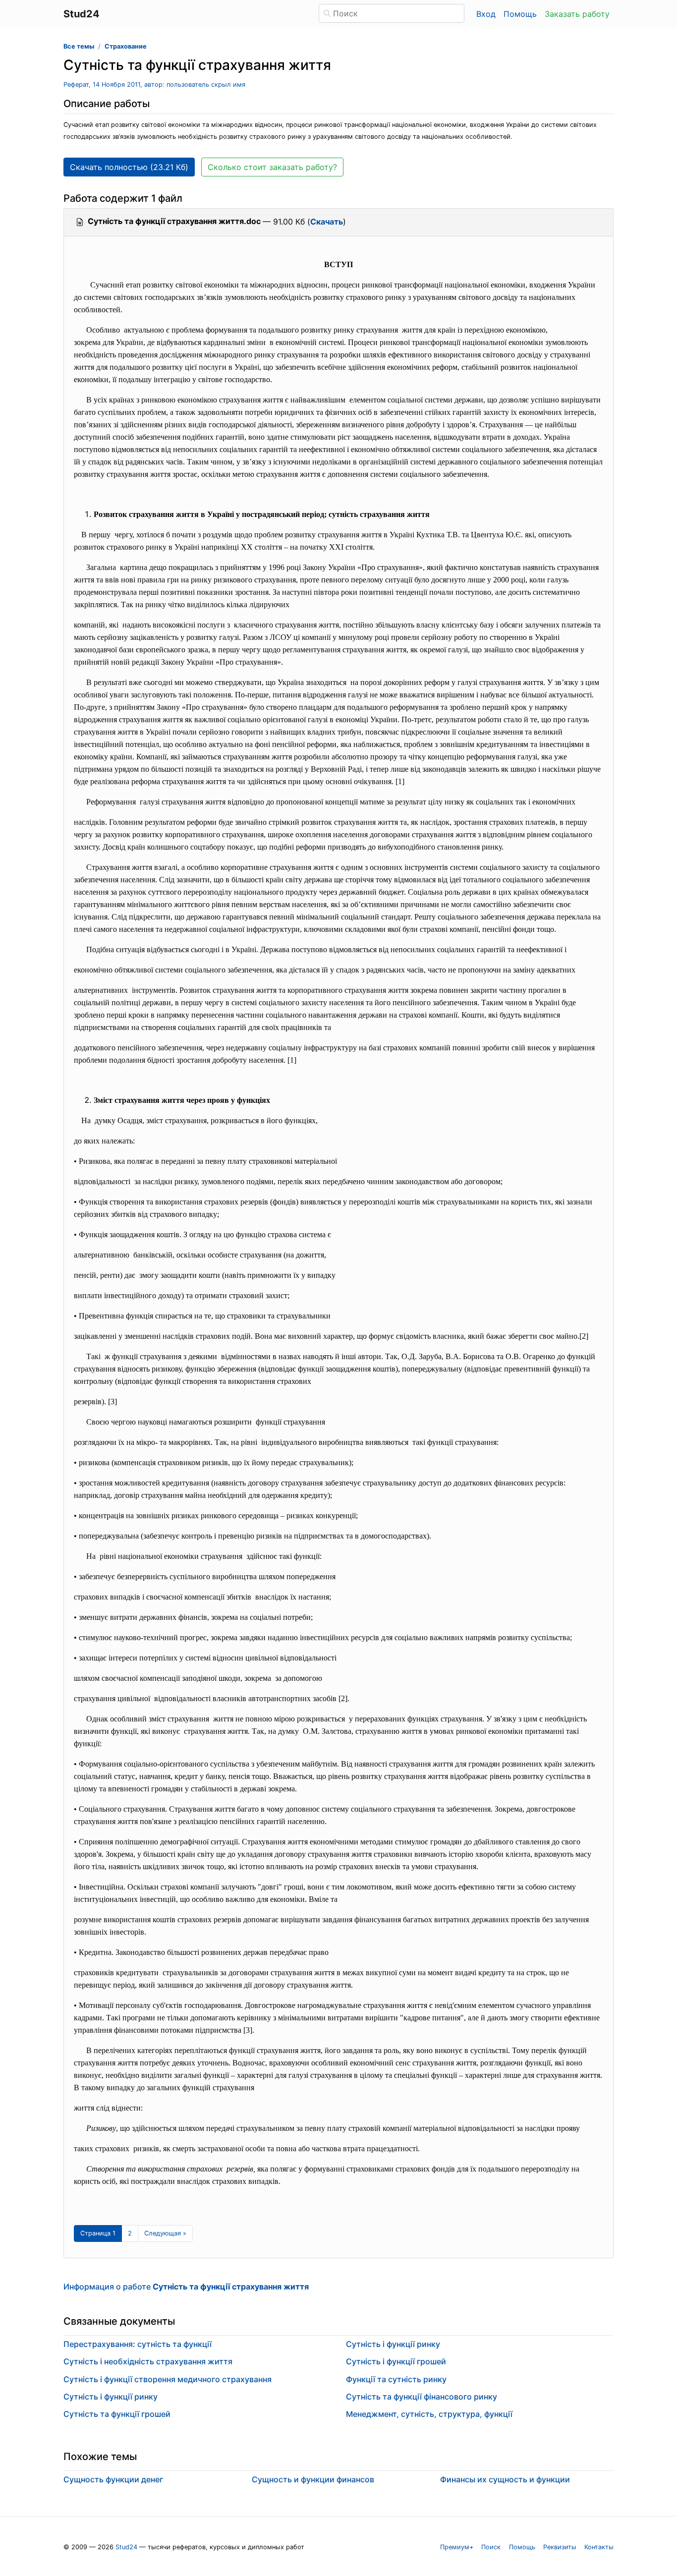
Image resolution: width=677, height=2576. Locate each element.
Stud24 (126, 2547)
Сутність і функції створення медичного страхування (168, 2379)
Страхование (126, 46)
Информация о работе (186, 2287)
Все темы (79, 46)
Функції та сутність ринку (396, 2379)
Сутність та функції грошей (117, 2414)
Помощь (520, 14)
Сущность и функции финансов (313, 2479)
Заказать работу (577, 14)
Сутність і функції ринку (111, 2397)
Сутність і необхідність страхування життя (148, 2361)
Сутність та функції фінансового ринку (422, 2397)
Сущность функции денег (113, 2479)
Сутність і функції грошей (396, 2361)
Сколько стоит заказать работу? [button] (272, 167)
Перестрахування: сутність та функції (138, 2344)
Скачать (327, 222)
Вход (486, 14)
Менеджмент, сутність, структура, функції (429, 2414)
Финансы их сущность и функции (505, 2479)
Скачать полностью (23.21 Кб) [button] (129, 167)
